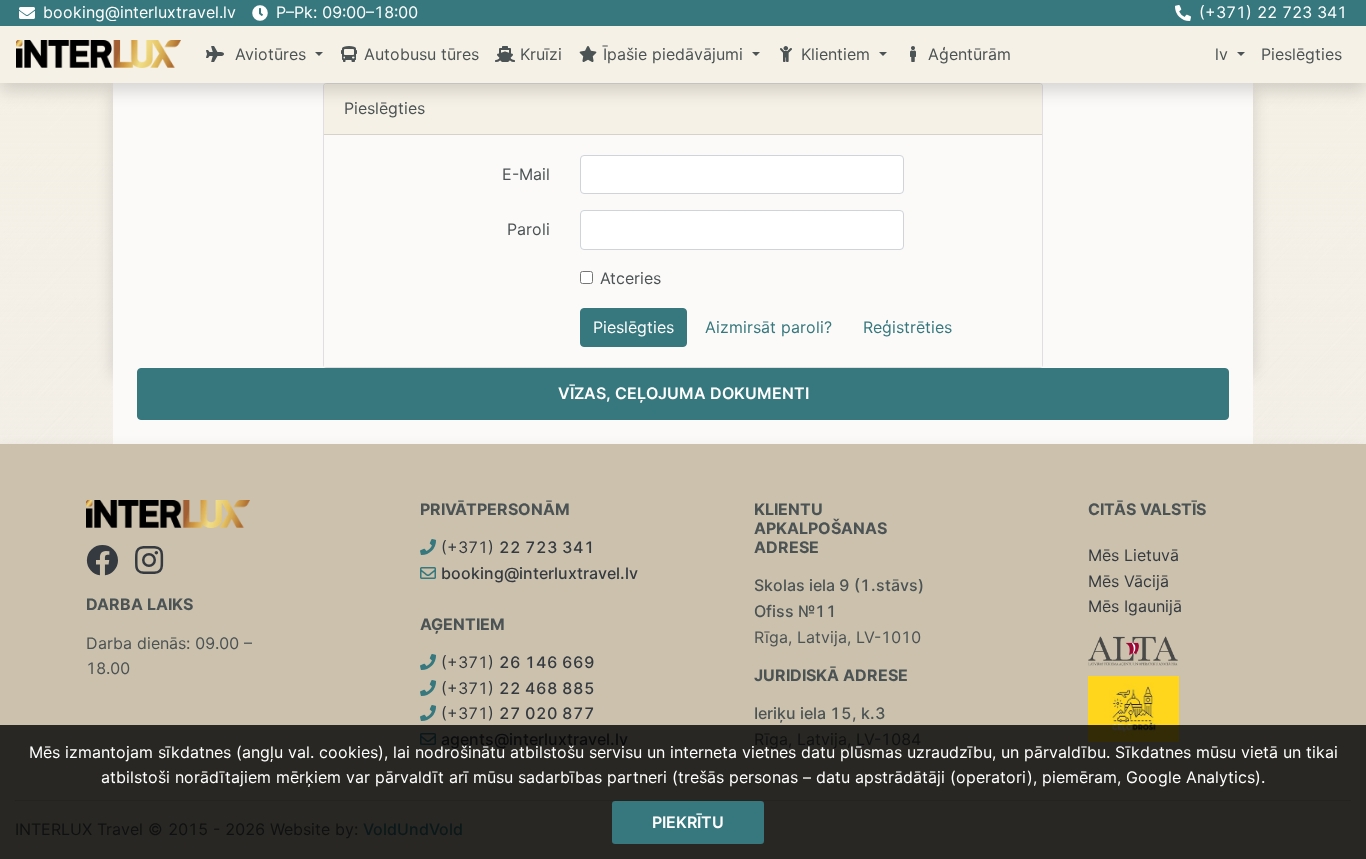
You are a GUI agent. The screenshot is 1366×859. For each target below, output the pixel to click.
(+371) (515, 547)
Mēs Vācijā (1128, 581)
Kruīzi (538, 54)
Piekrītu (688, 822)
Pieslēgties (1301, 54)
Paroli (528, 229)
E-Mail (526, 174)
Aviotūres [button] (268, 54)
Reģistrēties (907, 327)
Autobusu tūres (419, 54)
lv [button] (1224, 54)
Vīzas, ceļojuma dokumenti (683, 393)
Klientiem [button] (835, 54)
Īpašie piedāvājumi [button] (673, 54)
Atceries (630, 278)
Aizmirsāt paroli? (768, 327)
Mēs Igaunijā (1135, 606)
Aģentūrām (967, 54)
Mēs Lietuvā (1133, 555)
